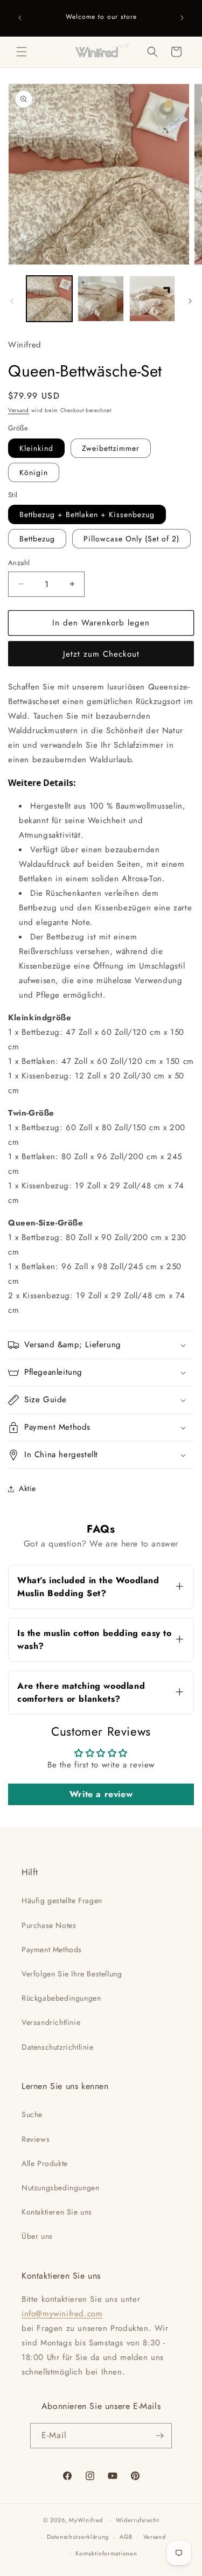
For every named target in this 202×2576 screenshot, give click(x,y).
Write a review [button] (101, 1794)
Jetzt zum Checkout (101, 654)
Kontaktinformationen (106, 2553)
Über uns (37, 2236)
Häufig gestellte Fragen (62, 1900)
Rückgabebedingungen (61, 1998)
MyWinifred (86, 2520)
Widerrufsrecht (138, 2520)
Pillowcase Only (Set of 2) (131, 539)
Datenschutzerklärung (78, 2537)
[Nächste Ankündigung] (182, 18)
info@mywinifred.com (62, 2314)
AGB (126, 2537)
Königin (34, 472)
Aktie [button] (27, 1488)
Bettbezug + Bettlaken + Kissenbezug (87, 514)
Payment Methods (52, 1950)
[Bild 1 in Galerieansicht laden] (49, 299)
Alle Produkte (45, 2163)
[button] (22, 52)
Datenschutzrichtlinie (58, 2047)
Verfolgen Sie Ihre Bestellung (72, 1974)
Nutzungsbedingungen (60, 2188)
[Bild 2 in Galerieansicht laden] (100, 299)
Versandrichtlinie (51, 2022)
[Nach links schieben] (12, 301)
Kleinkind (36, 448)
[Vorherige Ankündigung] (20, 18)
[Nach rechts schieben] (190, 301)
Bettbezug (37, 539)
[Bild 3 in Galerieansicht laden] (152, 299)
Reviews (36, 2139)
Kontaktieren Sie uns (57, 2212)
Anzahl (19, 563)
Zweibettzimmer (111, 448)
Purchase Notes (49, 1925)
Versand (19, 410)
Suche (32, 2114)
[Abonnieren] (159, 2436)
